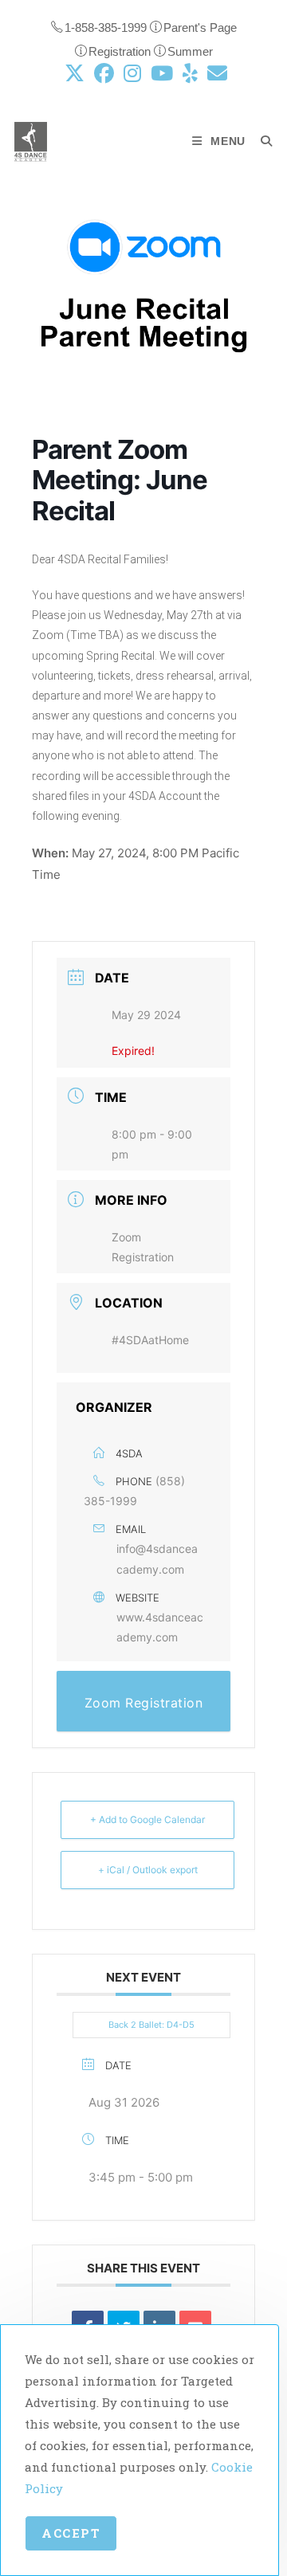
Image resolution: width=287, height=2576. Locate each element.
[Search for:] (261, 141)
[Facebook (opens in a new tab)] (104, 74)
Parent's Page (200, 27)
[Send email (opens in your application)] (215, 74)
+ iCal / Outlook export (148, 1870)
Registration (121, 51)
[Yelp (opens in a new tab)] (190, 74)
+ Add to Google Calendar (147, 1819)
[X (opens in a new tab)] (75, 74)
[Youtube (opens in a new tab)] (162, 74)
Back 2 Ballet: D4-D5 (151, 2025)
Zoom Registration (144, 1703)
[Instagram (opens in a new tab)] (132, 74)
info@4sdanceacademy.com (157, 1559)
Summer (190, 51)
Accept (71, 2533)
